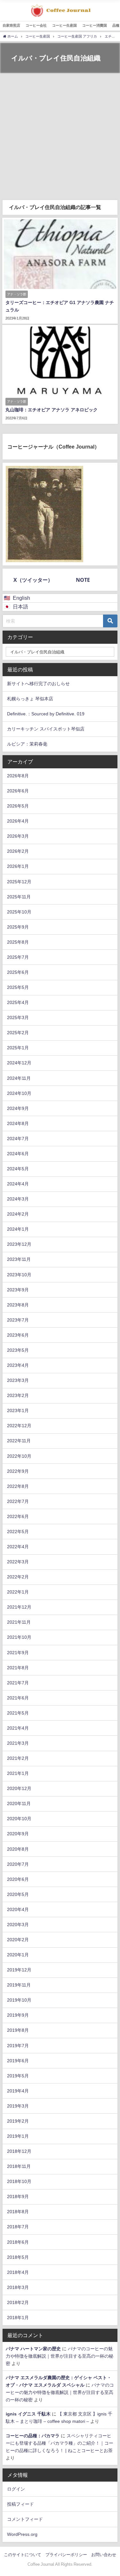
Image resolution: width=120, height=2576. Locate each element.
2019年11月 (19, 1985)
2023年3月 (18, 1380)
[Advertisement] (60, 137)
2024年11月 (19, 1078)
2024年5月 (18, 1169)
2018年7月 (18, 2227)
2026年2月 (18, 851)
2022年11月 (19, 1441)
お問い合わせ (104, 2555)
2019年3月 (18, 2106)
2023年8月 (18, 1305)
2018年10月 (19, 2181)
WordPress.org (22, 2534)
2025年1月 (18, 1048)
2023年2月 (18, 1395)
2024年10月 (19, 1093)
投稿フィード (20, 2504)
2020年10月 (19, 1819)
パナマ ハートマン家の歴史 (33, 2349)
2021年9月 (18, 1653)
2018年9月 (18, 2196)
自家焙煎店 (11, 25)
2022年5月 (18, 1532)
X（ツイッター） (33, 580)
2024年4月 (18, 1184)
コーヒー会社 (36, 25)
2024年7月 (18, 1139)
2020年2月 (18, 1940)
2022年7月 (18, 1501)
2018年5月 (18, 2257)
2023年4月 (18, 1365)
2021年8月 (18, 1668)
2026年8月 (18, 776)
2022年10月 (19, 1456)
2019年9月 (18, 2015)
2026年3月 (18, 836)
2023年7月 (18, 1320)
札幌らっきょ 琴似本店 (30, 699)
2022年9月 (18, 1471)
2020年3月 (18, 1925)
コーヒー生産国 (64, 25)
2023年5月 (18, 1350)
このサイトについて (23, 2555)
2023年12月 (19, 1244)
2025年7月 (18, 957)
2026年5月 (18, 806)
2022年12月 (19, 1426)
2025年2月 (18, 1033)
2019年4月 (18, 2091)
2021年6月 (18, 1698)
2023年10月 (19, 1275)
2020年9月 (18, 1834)
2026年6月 (18, 791)
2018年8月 (18, 2212)
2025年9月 (18, 927)
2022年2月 (18, 1577)
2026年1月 (18, 866)
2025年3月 (18, 1017)
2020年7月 (18, 1864)
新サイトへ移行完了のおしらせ (38, 684)
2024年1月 (18, 1229)
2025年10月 (19, 912)
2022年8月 (18, 1486)
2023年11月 (19, 1259)
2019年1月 (18, 2136)
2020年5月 (18, 1894)
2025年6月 (18, 972)
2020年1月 (18, 1955)
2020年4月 (18, 1909)
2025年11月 (19, 897)
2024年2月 (18, 1214)
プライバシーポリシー (66, 2555)
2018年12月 (19, 2151)
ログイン (16, 2489)
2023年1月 (18, 1410)
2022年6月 (18, 1516)
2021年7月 (18, 1683)
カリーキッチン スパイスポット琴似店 (46, 729)
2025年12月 (19, 882)
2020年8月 (18, 1849)
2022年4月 (18, 1547)
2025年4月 (18, 1002)
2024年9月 (18, 1108)
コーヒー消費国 (95, 25)
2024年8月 (18, 1123)
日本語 (20, 607)
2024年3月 (18, 1199)
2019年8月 (18, 2030)
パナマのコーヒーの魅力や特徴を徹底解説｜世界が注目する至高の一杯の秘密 (60, 2356)
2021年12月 (19, 1607)
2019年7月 (18, 2046)
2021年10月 (19, 1637)
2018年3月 (18, 2287)
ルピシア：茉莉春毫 (27, 744)
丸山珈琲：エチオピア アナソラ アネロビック (52, 410)
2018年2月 (18, 2302)
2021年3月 (18, 1743)
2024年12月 (19, 1063)
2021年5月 (18, 1713)
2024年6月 (18, 1154)
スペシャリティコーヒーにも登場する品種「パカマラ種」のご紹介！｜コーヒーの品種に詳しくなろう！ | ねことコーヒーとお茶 (60, 2443)
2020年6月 (18, 1879)
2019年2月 (18, 2121)
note (83, 580)
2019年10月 (19, 2000)
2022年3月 (18, 1562)
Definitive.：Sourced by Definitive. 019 (46, 714)
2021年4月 (18, 1728)
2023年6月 (18, 1335)
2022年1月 (18, 1592)
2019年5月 (18, 2076)
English (21, 598)
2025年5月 (18, 987)
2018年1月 (18, 2318)
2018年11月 (19, 2166)
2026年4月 (18, 821)
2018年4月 (18, 2272)
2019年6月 (18, 2061)
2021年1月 (18, 1773)
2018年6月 (18, 2242)
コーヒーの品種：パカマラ (33, 2436)
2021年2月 (18, 1758)
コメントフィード (25, 2519)
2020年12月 (19, 1788)
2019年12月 (19, 1970)
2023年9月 (18, 1290)
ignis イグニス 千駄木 (28, 2414)
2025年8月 (18, 942)
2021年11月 (19, 1622)
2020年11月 (19, 1803)
